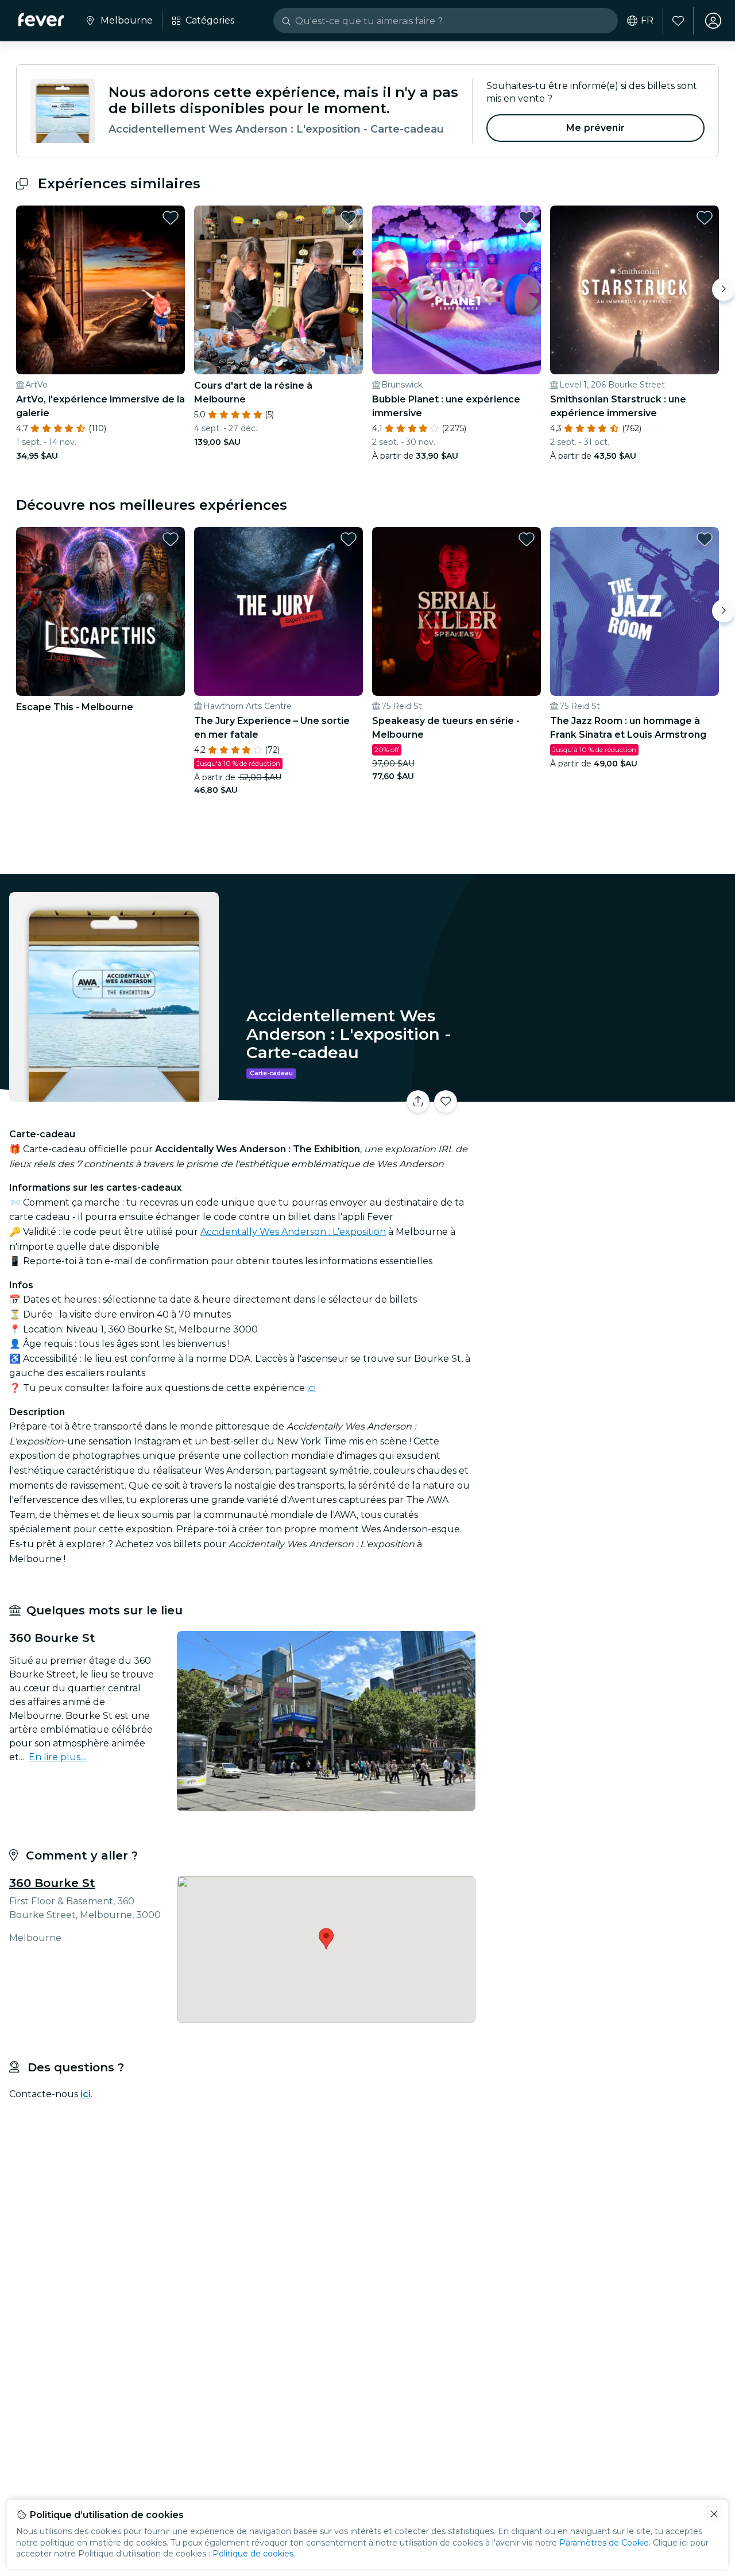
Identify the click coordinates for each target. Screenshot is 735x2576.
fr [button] (647, 21)
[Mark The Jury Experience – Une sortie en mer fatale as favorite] (349, 539)
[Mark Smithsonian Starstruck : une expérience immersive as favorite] (705, 218)
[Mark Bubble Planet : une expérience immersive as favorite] (527, 218)
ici (312, 1388)
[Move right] (724, 289)
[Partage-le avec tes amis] (418, 1102)
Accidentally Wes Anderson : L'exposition (293, 1232)
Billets (608, 1095)
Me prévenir (595, 128)
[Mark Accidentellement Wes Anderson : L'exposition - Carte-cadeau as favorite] (446, 1102)
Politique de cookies (253, 2554)
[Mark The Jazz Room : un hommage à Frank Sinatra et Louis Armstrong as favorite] (705, 539)
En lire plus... (57, 1757)
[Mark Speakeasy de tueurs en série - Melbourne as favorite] (527, 539)
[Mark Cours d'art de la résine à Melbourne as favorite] (349, 218)
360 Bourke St (52, 1883)
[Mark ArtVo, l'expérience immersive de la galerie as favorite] (171, 218)
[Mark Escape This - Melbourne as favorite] (171, 539)
